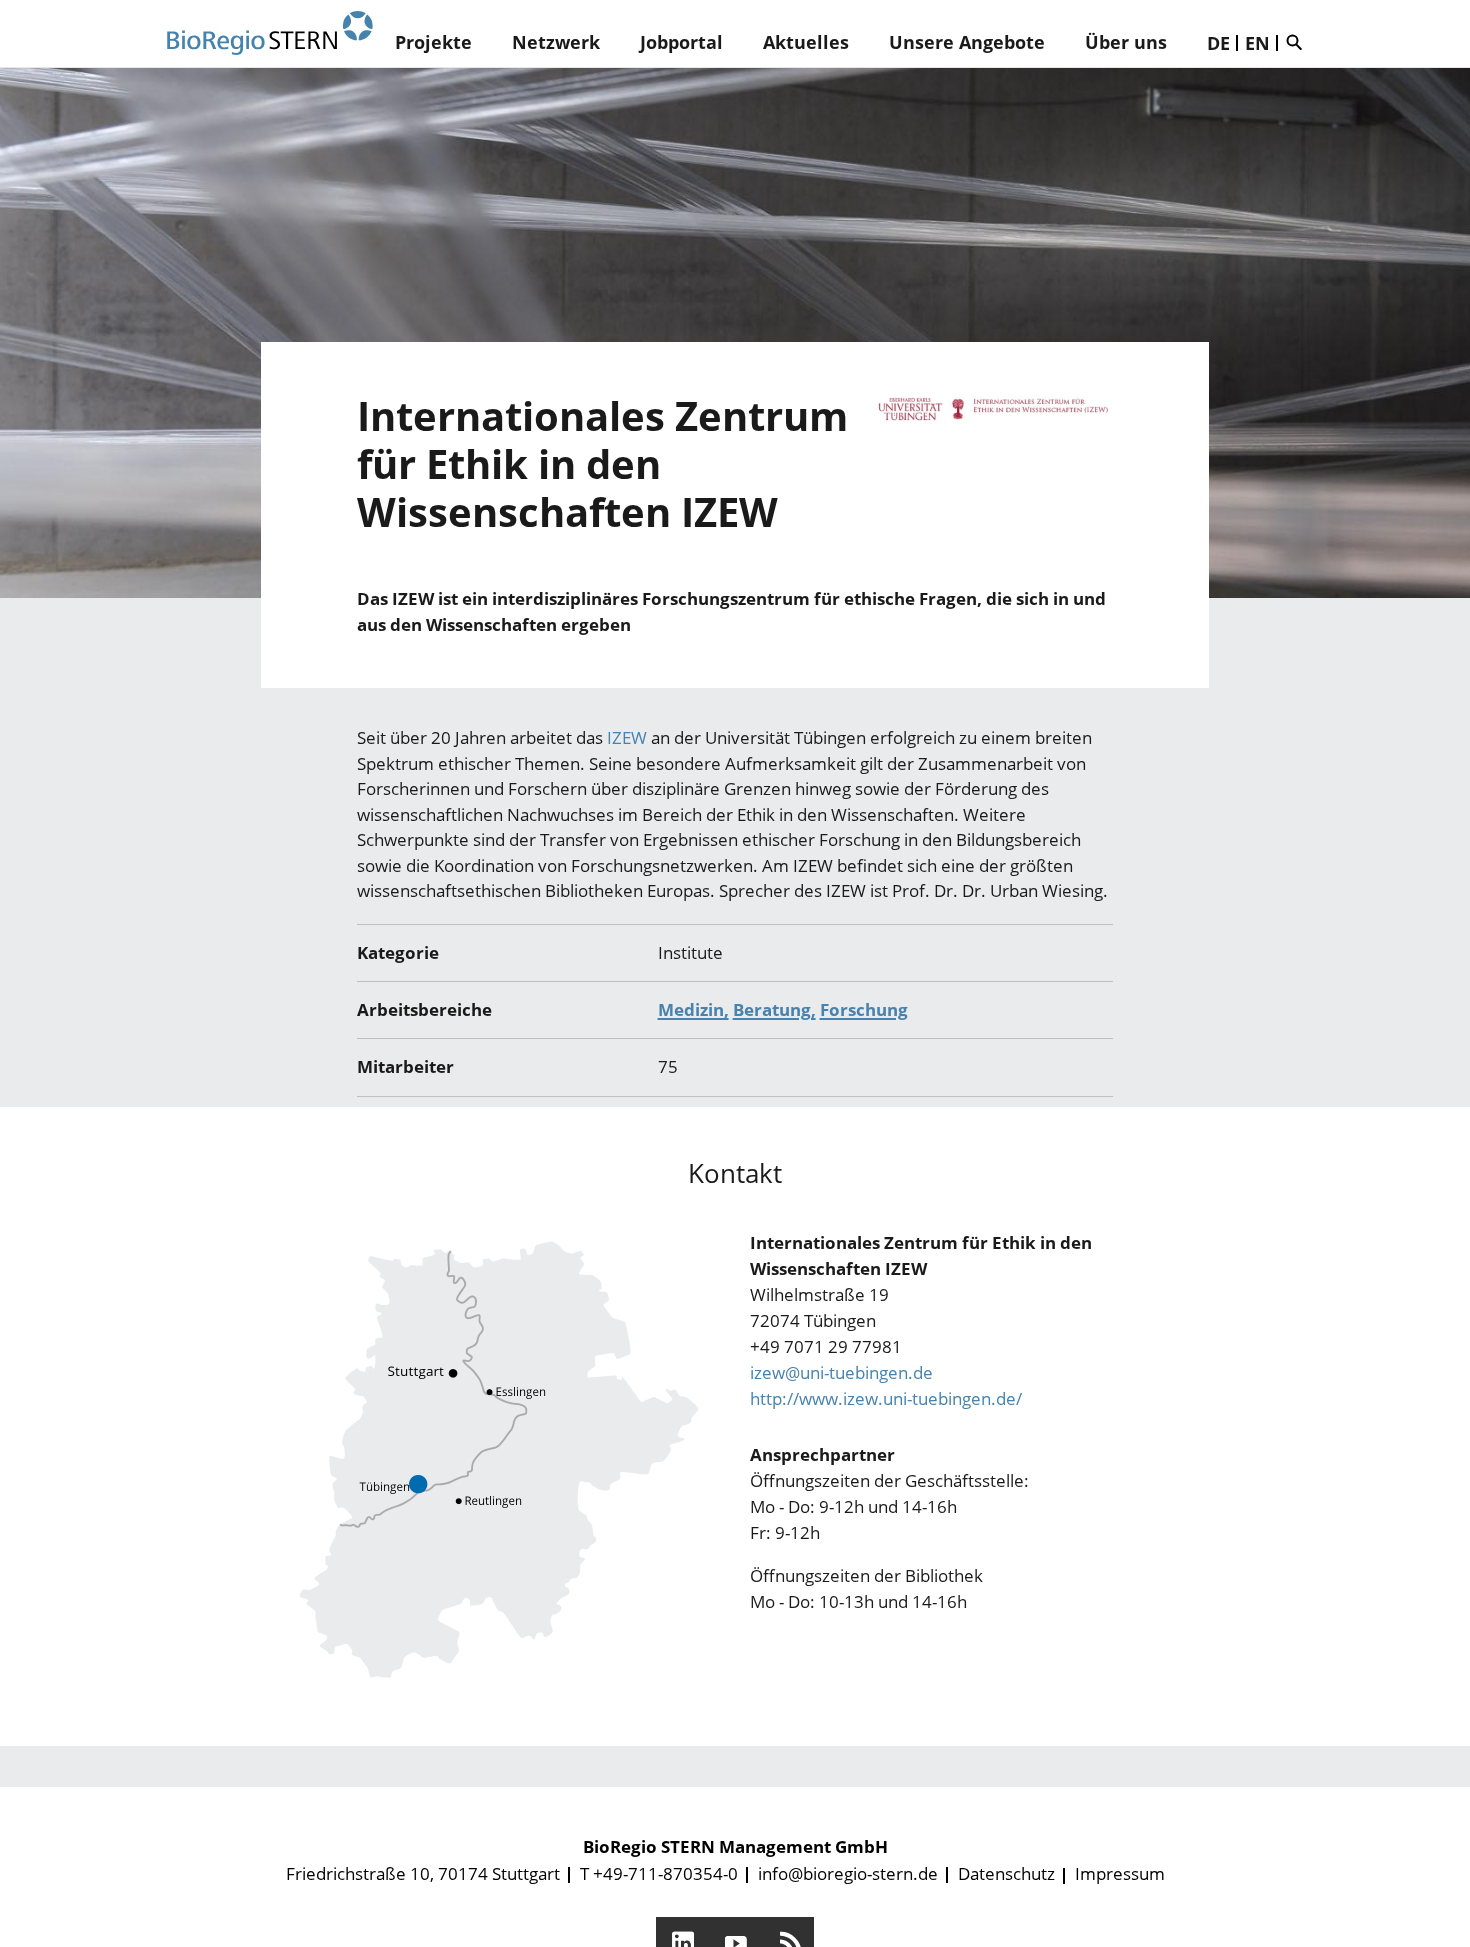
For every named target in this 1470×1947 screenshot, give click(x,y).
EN (1257, 43)
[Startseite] (270, 33)
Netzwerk (556, 42)
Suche (1299, 42)
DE (1218, 43)
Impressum (1120, 1873)
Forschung (864, 1009)
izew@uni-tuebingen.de (841, 1372)
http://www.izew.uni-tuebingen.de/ (886, 1398)
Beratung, (774, 1009)
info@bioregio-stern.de (848, 1873)
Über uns (1126, 42)
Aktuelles (806, 42)
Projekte (433, 42)
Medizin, (693, 1009)
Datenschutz (1006, 1873)
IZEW (629, 737)
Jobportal (681, 42)
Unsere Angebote (967, 42)
